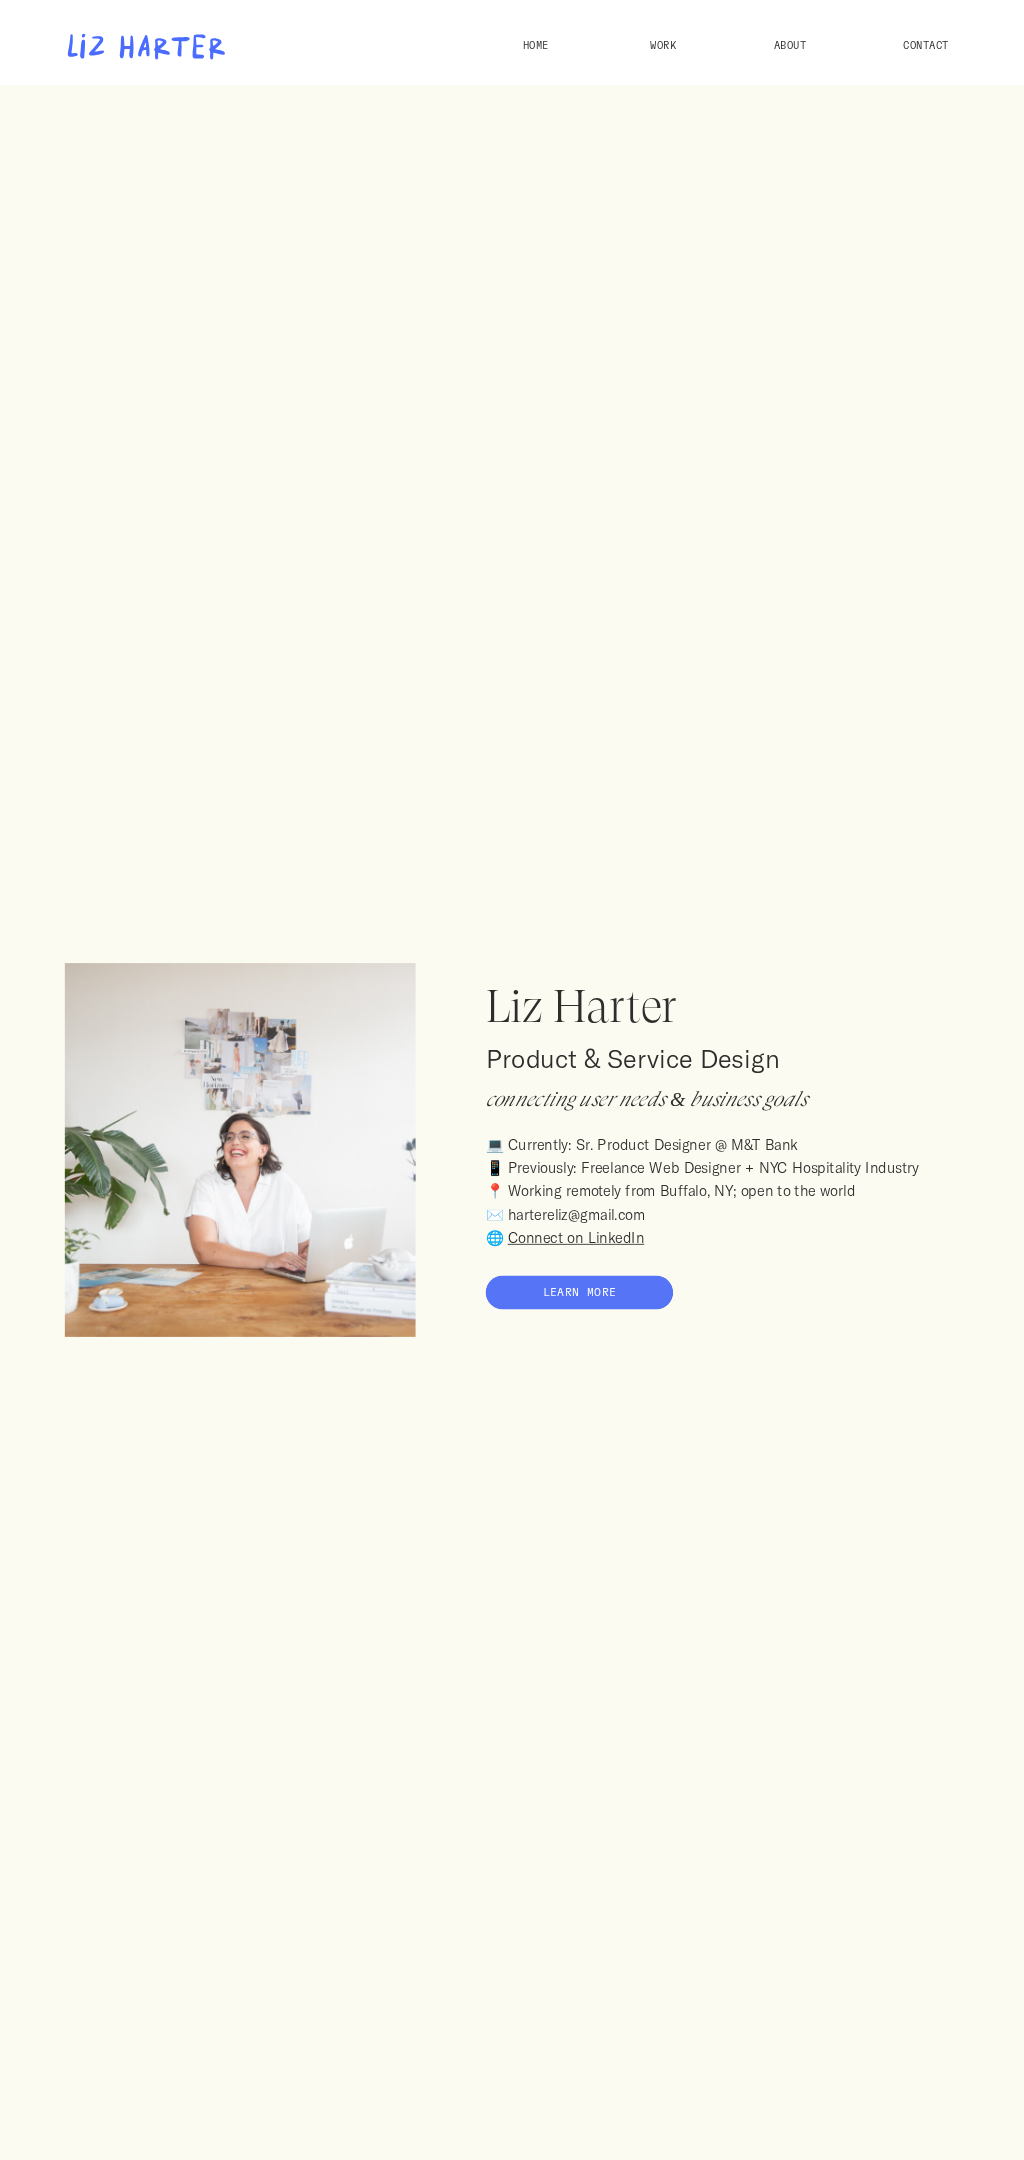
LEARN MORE (580, 1293)
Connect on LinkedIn (576, 1238)
